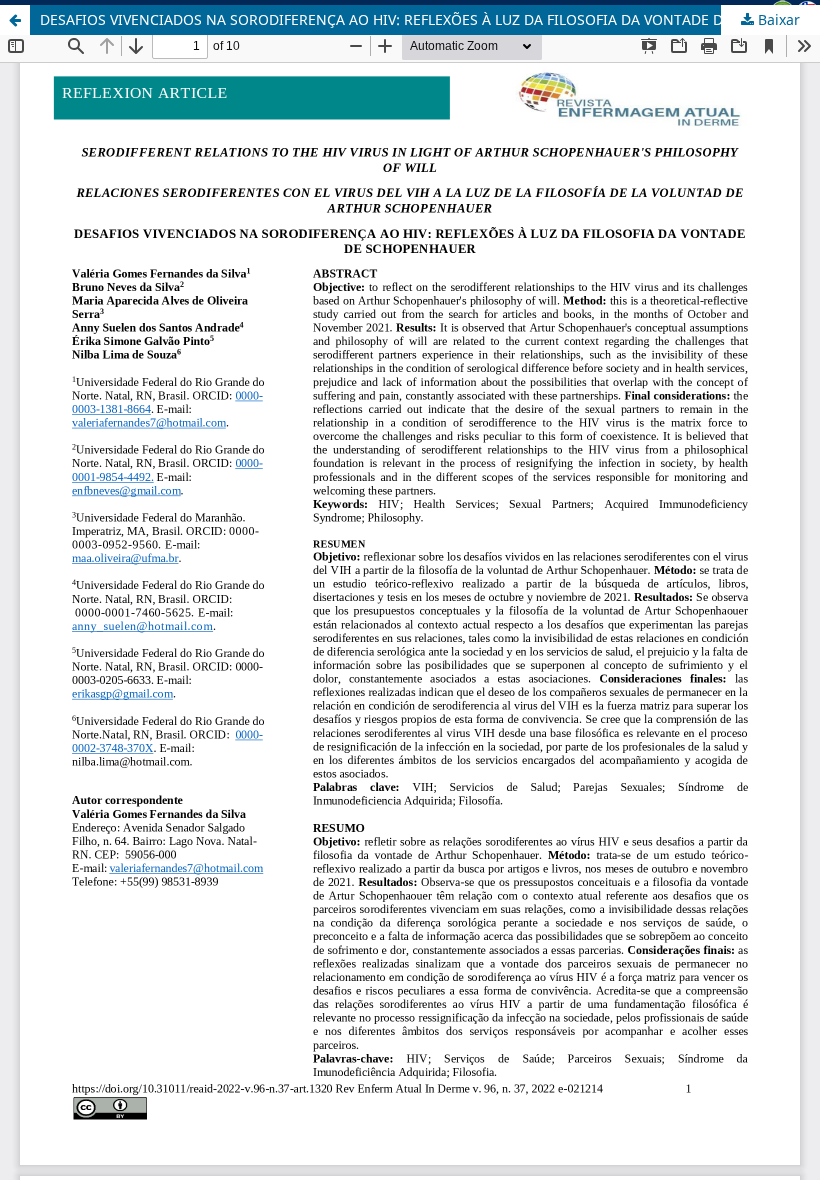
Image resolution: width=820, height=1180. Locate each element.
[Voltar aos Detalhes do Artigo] (15, 20)
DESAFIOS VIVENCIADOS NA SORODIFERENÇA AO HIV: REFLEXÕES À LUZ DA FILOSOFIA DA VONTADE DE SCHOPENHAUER (430, 19)
